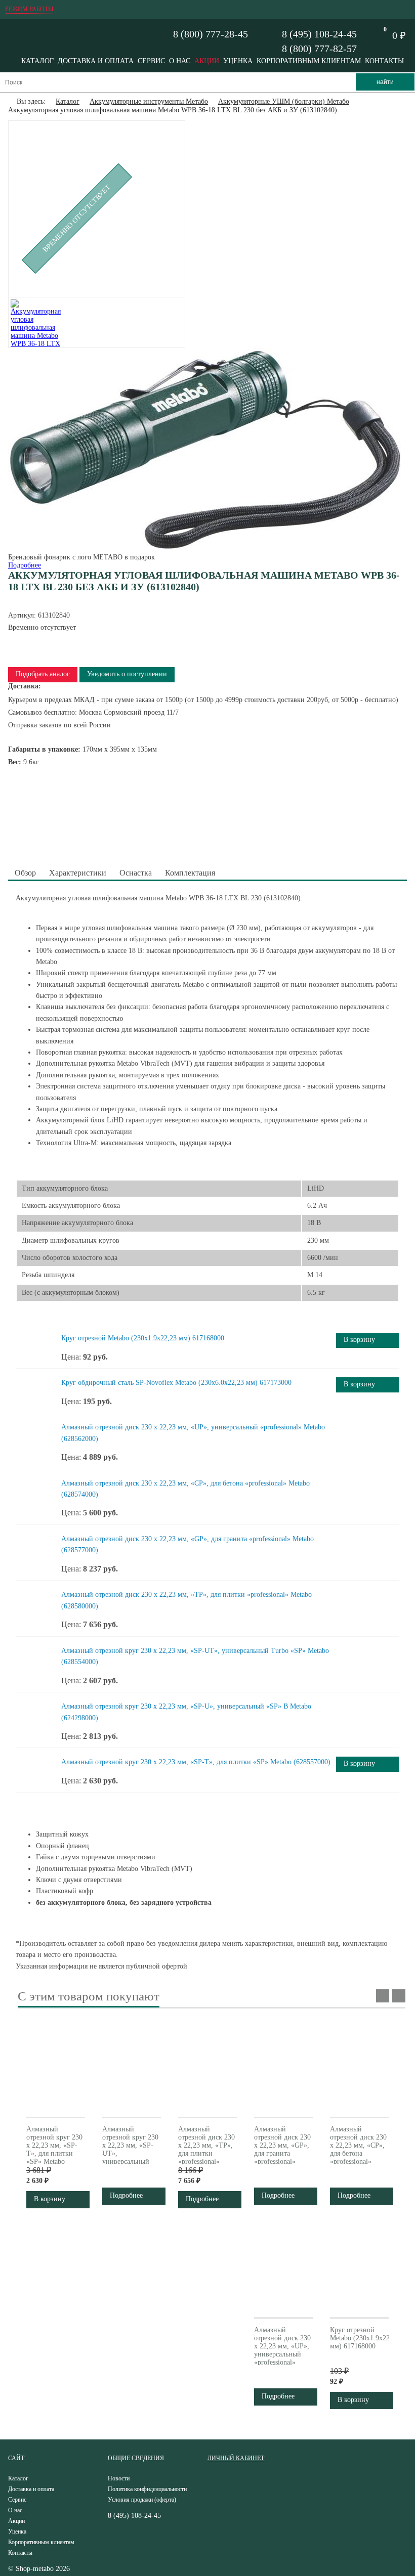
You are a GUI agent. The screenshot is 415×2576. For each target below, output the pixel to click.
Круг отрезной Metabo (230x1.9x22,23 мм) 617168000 (143, 1338)
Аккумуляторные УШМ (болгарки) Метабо (284, 101)
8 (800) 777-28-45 (211, 34)
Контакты (384, 61)
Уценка (238, 61)
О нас (180, 61)
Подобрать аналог (43, 674)
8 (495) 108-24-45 (319, 34)
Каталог (37, 61)
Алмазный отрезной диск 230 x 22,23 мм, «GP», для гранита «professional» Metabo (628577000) (282, 2153)
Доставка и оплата (96, 61)
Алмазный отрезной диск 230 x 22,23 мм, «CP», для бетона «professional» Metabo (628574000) (358, 2153)
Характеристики (78, 873)
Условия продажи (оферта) (142, 2500)
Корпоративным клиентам (309, 61)
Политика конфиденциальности (147, 2489)
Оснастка (136, 873)
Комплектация (190, 873)
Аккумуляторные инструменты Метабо (149, 101)
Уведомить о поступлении (127, 674)
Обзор (25, 873)
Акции (207, 61)
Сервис (151, 61)
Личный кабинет (236, 2458)
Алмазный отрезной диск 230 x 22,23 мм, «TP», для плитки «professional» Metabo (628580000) (206, 2153)
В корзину (359, 1340)
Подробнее (25, 565)
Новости (119, 2478)
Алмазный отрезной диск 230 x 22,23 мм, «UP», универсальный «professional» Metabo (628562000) (282, 2354)
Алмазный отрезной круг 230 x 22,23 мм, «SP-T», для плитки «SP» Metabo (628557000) (196, 1762)
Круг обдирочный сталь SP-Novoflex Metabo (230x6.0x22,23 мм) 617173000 (176, 1383)
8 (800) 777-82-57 (319, 49)
